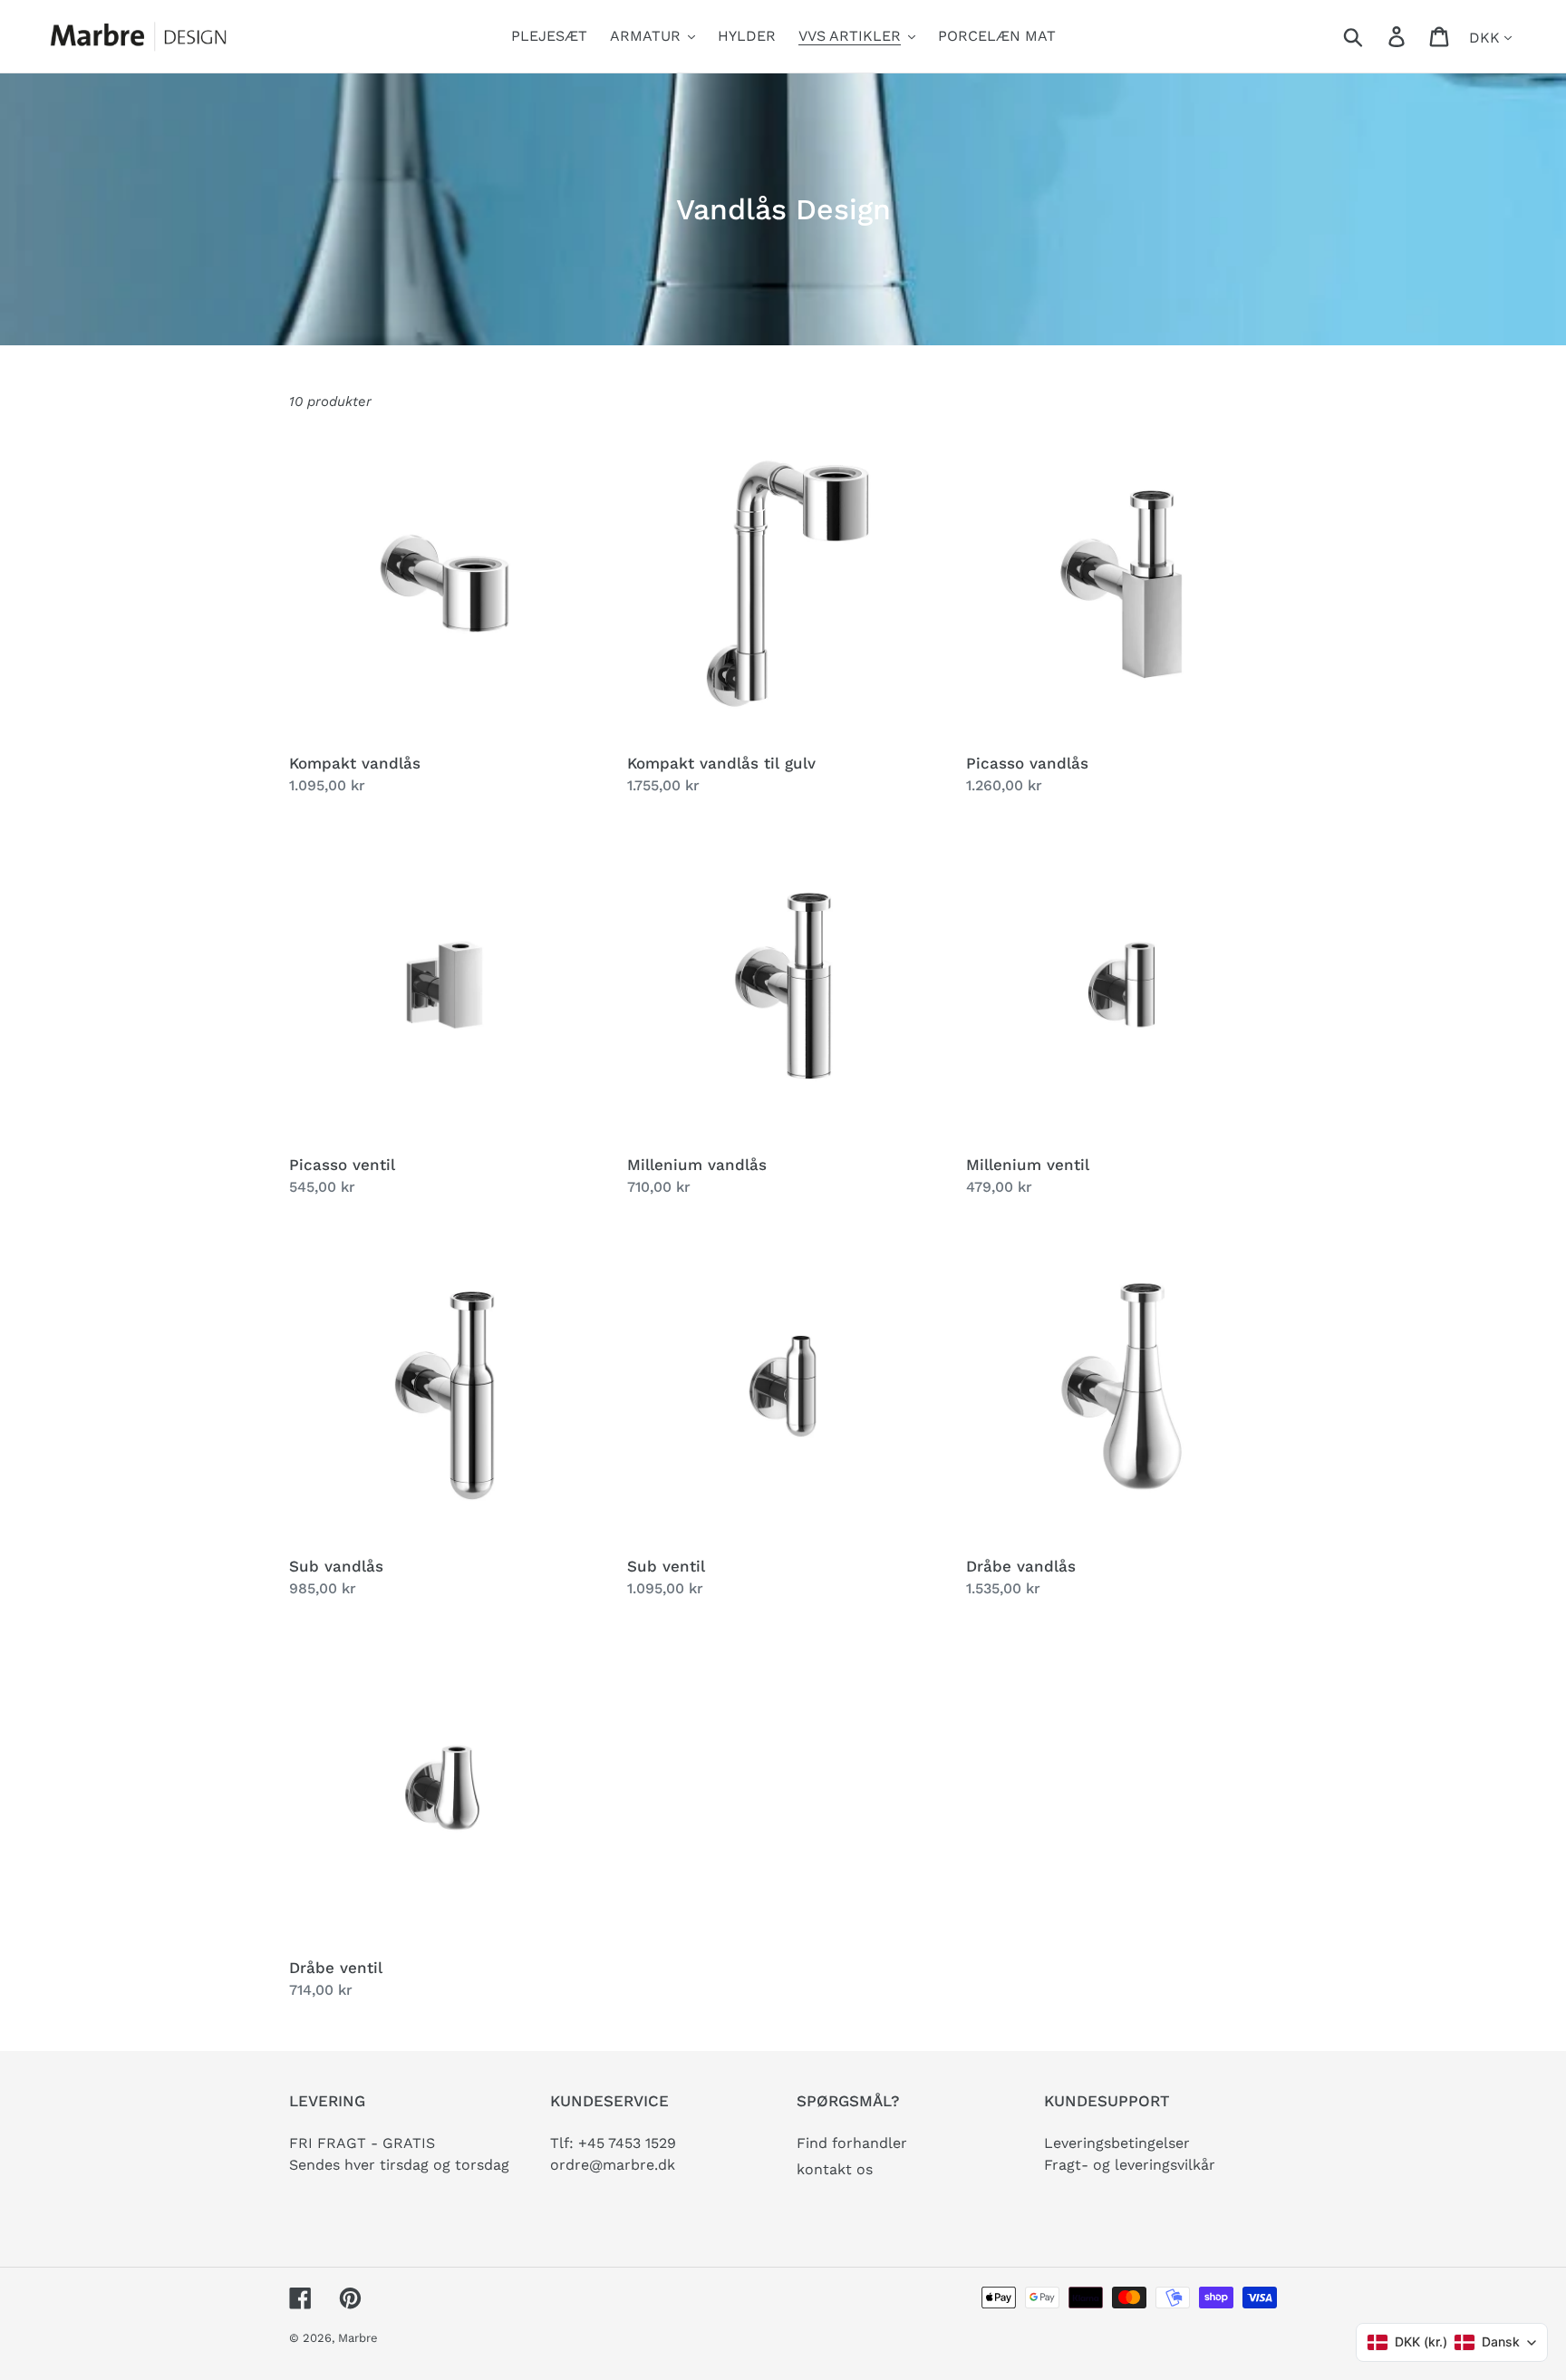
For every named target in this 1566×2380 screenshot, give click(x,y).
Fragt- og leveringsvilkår (1130, 2165)
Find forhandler (852, 2143)
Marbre (358, 2338)
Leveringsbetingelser (1117, 2143)
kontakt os (835, 2169)
